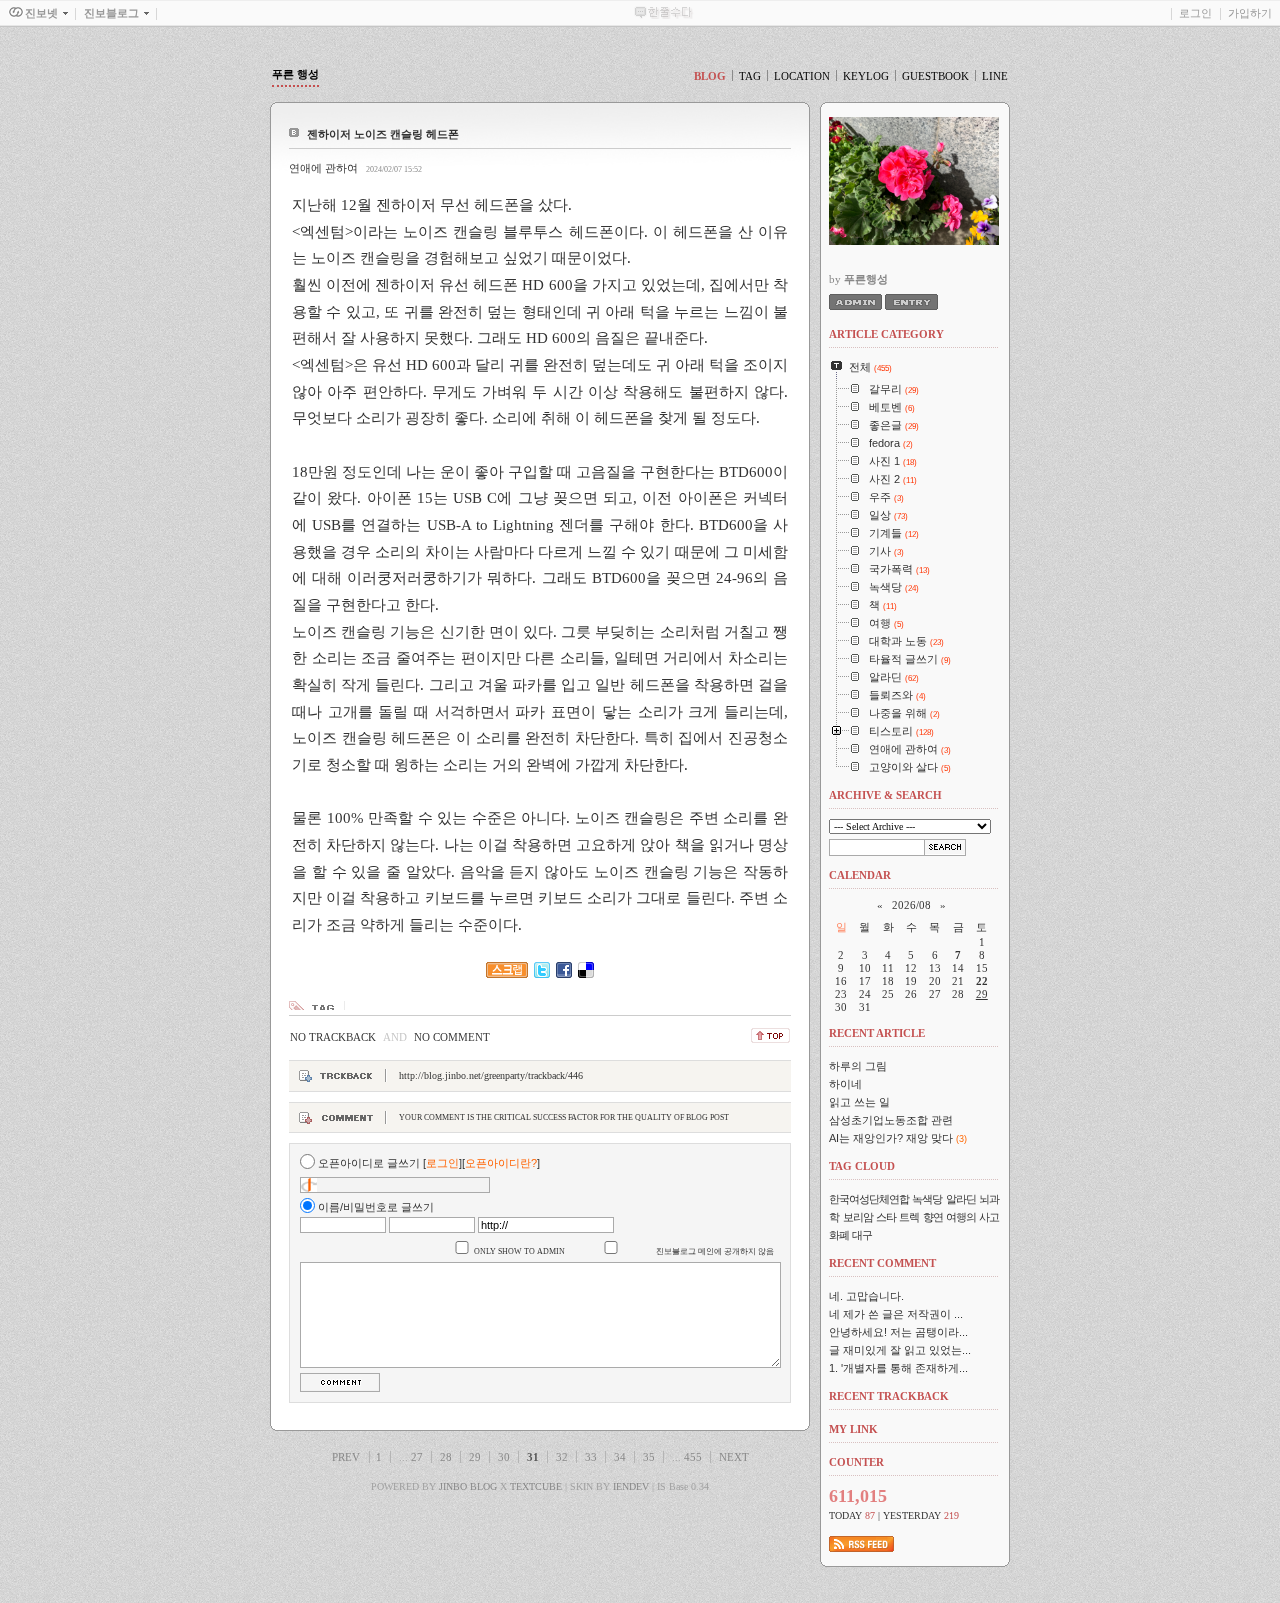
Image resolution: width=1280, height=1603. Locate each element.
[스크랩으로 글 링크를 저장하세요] (507, 974)
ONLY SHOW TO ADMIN (519, 1251)
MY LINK (853, 1429)
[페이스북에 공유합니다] (564, 974)
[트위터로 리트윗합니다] (542, 974)
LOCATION (802, 76)
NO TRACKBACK (333, 1037)
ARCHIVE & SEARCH (885, 795)
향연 (933, 1217)
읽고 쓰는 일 (859, 1102)
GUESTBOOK (935, 76)
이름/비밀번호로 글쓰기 (376, 1207)
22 (982, 981)
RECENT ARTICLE (877, 1033)
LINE (995, 76)
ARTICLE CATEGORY (886, 334)
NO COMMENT (452, 1037)
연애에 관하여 (323, 168)
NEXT (734, 1457)
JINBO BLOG (468, 1486)
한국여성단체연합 (869, 1199)
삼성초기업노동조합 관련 (891, 1120)
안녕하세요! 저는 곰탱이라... (898, 1332)
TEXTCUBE (536, 1486)
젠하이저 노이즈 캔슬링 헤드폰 (383, 134)
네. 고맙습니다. (866, 1296)
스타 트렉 (897, 1217)
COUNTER (856, 1462)
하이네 (845, 1084)
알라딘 (961, 1199)
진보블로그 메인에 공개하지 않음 (715, 1251)
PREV (346, 1457)
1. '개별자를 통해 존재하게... (898, 1368)
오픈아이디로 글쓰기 (369, 1163)
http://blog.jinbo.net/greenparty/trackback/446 (491, 1075)
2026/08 (911, 905)
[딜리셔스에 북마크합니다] (586, 974)
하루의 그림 (858, 1066)
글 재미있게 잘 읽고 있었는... (900, 1350)
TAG (750, 76)
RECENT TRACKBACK (889, 1396)
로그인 (1195, 13)
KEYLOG (866, 76)
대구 (862, 1235)
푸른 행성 (295, 74)
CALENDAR (860, 875)
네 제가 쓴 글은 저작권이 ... (896, 1314)
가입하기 (1250, 13)
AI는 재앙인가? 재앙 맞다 (891, 1138)
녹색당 (927, 1199)
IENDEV (631, 1486)
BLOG (710, 76)
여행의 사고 (972, 1217)
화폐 (839, 1235)
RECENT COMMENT (882, 1263)
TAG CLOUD (862, 1166)
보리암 (858, 1217)
